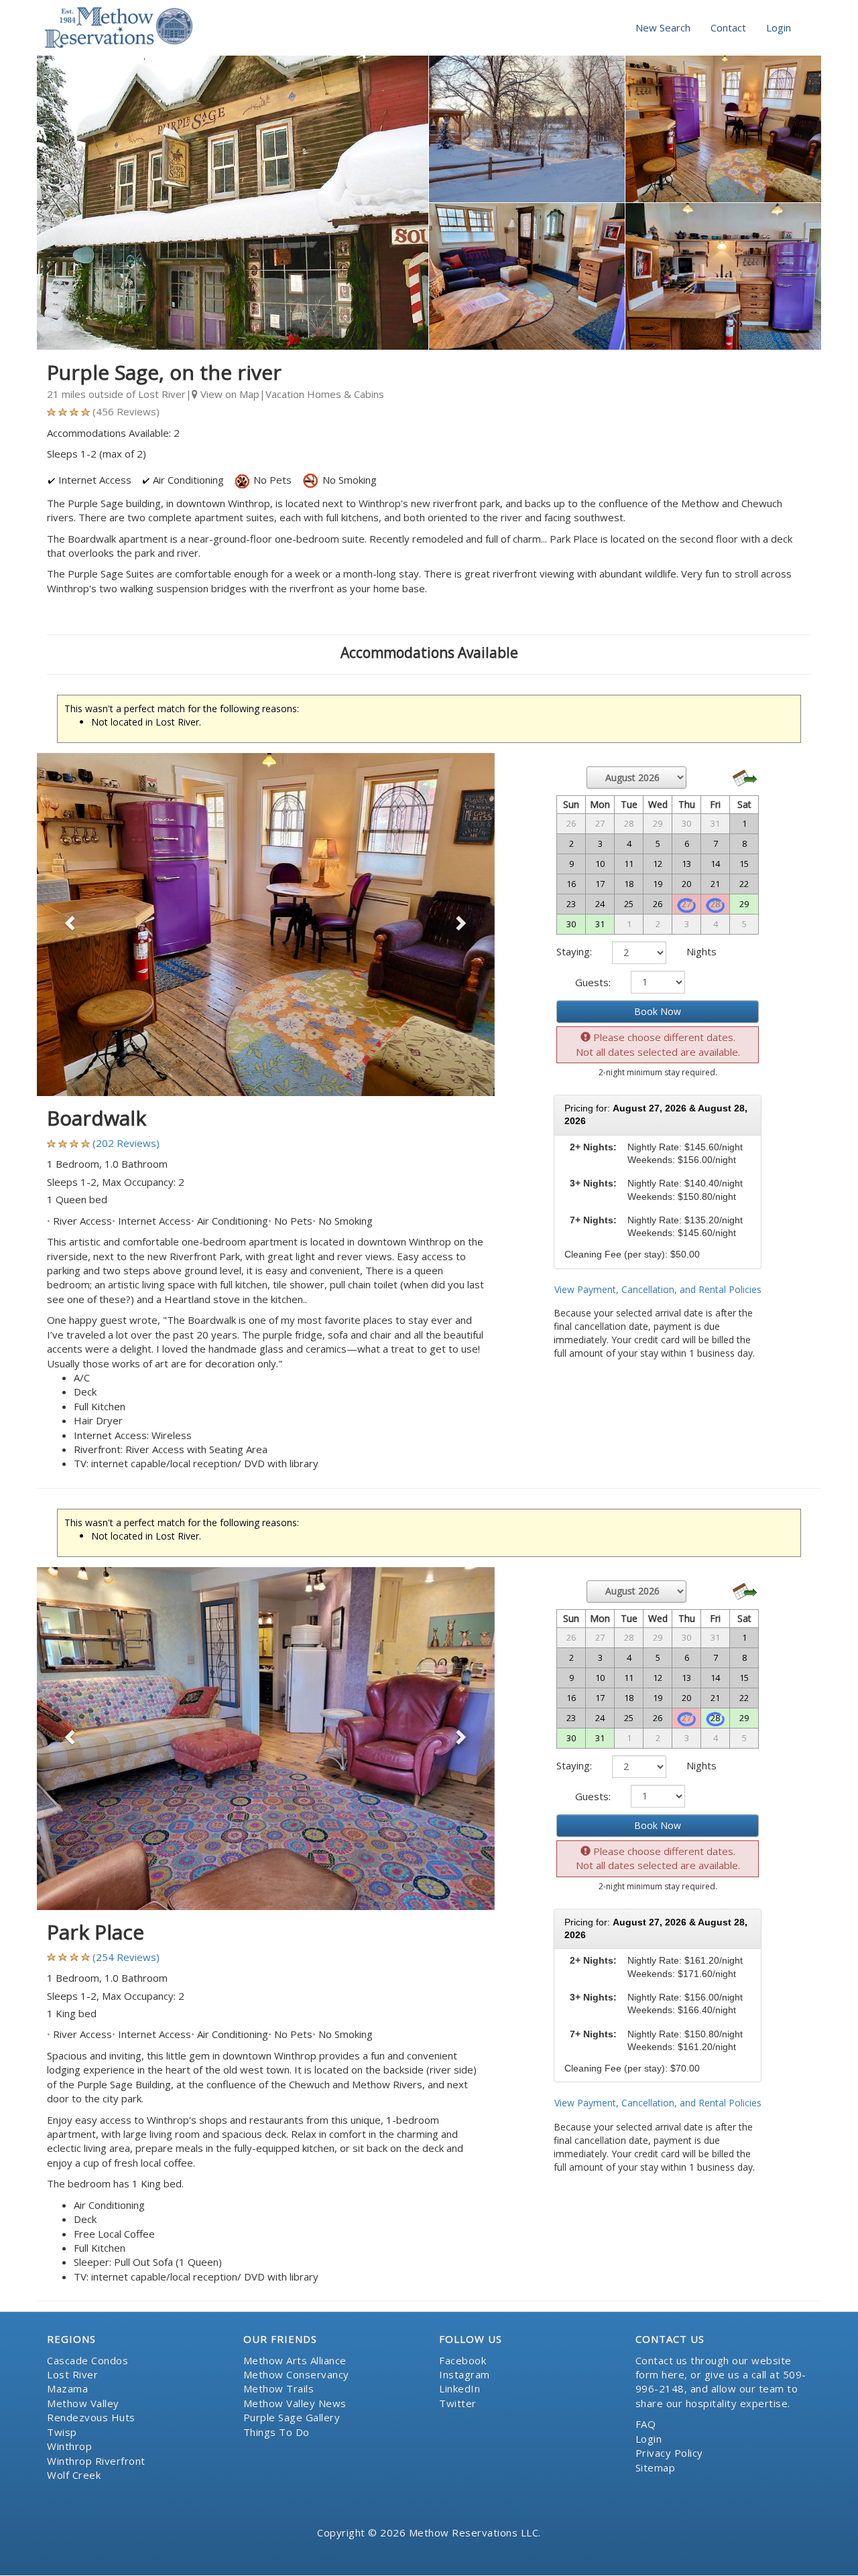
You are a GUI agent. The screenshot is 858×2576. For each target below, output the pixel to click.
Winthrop (69, 2446)
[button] (71, 925)
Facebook (463, 2360)
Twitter (458, 2403)
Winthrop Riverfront (96, 2461)
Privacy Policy (669, 2453)
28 (715, 1718)
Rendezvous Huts (91, 2417)
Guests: (593, 982)
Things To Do (277, 2432)
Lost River (72, 2374)
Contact (728, 27)
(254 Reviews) (126, 1957)
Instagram (465, 2374)
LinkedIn (459, 2388)
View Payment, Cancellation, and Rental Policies (658, 1289)
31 (600, 924)
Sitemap (656, 2467)
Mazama (67, 2388)
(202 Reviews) (126, 1143)
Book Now (658, 1011)
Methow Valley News (295, 2403)
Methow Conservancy (296, 2374)
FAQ (646, 2424)
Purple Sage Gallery (292, 2417)
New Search (663, 27)
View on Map (229, 394)
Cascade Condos (87, 2360)
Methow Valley (83, 2403)
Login (779, 27)
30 (571, 924)
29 (744, 904)
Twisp (62, 2432)
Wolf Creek (74, 2475)
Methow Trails (279, 2388)
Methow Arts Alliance (295, 2360)
